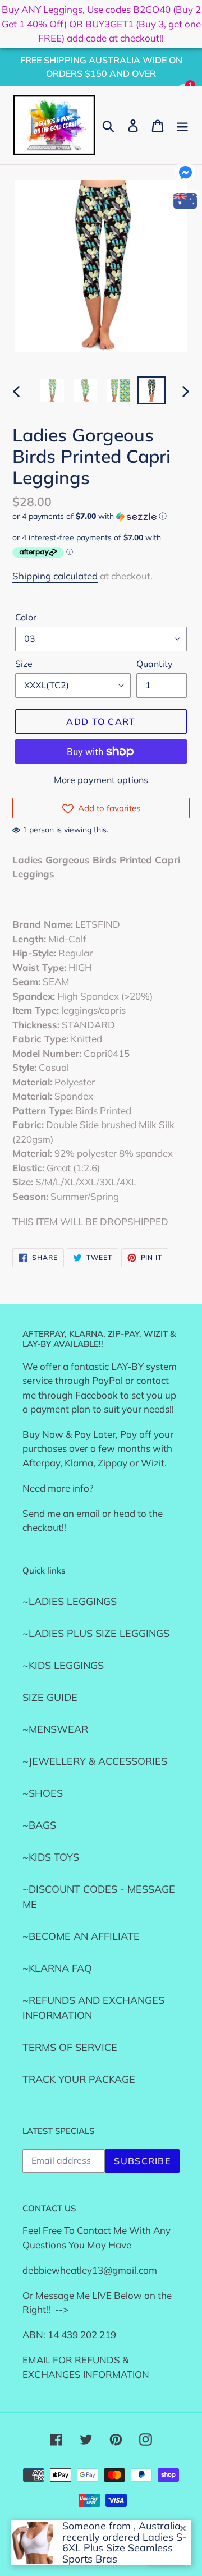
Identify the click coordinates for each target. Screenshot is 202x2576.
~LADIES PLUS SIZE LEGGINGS (96, 1633)
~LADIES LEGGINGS (70, 1601)
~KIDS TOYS (51, 1857)
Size (24, 664)
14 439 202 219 (82, 2334)
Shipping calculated (55, 576)
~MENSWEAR (55, 1729)
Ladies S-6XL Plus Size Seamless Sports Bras (125, 2548)
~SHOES (43, 1793)
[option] (52, 390)
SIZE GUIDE (50, 1697)
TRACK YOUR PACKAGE (79, 2079)
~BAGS (39, 1825)
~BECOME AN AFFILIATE (81, 1936)
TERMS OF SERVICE (70, 2047)
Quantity (155, 664)
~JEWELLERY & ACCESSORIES (95, 1761)
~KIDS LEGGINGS (63, 1665)
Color (26, 617)
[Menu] (182, 125)
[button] (101, 516)
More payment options (101, 780)
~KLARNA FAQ (57, 1968)
